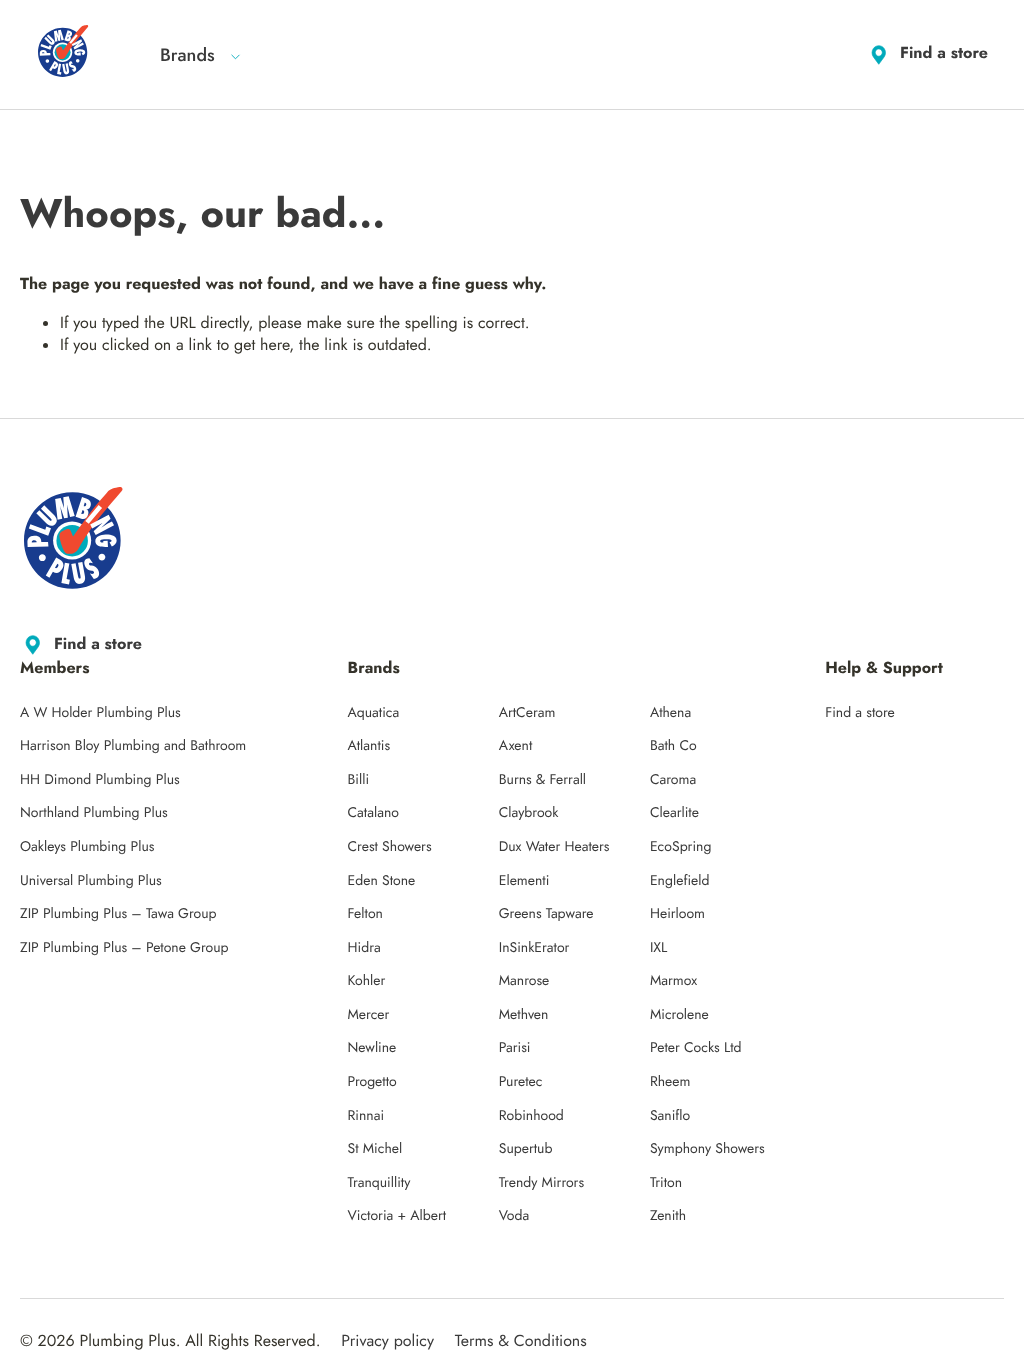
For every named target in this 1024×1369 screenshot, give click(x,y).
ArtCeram (527, 713)
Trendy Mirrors (541, 1183)
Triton (666, 1183)
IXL (659, 948)
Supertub (526, 1149)
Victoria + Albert (397, 1216)
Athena (670, 713)
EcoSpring (680, 847)
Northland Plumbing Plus (94, 813)
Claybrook (529, 813)
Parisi (515, 1048)
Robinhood (531, 1116)
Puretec (521, 1082)
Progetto (372, 1082)
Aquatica (374, 713)
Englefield (680, 881)
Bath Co (673, 746)
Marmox (673, 981)
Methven (524, 1015)
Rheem (670, 1082)
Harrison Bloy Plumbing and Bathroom (133, 746)
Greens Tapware (546, 914)
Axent (516, 746)
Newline (372, 1048)
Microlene (679, 1015)
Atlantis (369, 746)
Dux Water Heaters (554, 847)
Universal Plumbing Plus (91, 881)
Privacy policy (387, 1341)
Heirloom (677, 914)
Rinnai (366, 1116)
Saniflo (670, 1116)
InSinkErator (534, 948)
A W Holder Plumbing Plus (100, 713)
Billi (359, 780)
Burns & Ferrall (542, 780)
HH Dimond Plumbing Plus (100, 780)
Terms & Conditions (521, 1341)
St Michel (375, 1149)
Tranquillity (379, 1183)
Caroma (673, 780)
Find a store (944, 53)
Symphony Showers (707, 1149)
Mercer (369, 1015)
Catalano (373, 813)
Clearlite (674, 813)
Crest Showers (390, 847)
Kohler (367, 981)
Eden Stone (382, 881)
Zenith (668, 1216)
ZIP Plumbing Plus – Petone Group (124, 948)
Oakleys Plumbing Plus (87, 847)
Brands (187, 55)
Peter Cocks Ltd (696, 1048)
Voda (514, 1216)
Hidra (364, 948)
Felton (365, 914)
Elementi (524, 881)
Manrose (524, 981)
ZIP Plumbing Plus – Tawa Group (118, 914)
